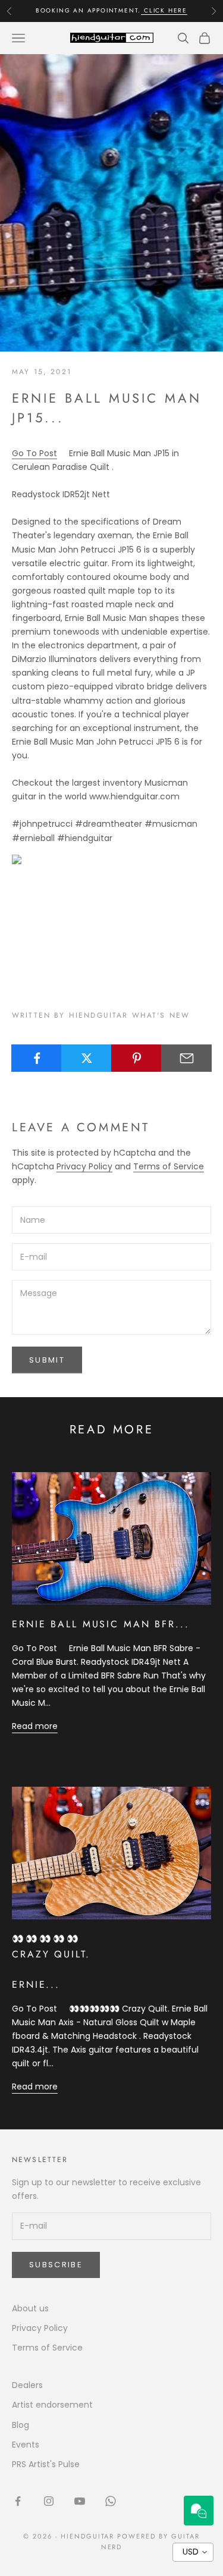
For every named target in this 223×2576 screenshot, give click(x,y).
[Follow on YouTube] (80, 2501)
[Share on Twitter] (87, 1058)
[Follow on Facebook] (18, 2501)
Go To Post (34, 453)
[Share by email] (186, 1058)
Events (26, 2445)
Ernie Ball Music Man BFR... (101, 1624)
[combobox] (193, 2552)
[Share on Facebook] (37, 1058)
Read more (35, 1726)
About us (30, 2308)
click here (164, 7)
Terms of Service (169, 1166)
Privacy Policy (84, 1166)
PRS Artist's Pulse (46, 2464)
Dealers (27, 2385)
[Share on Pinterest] (136, 1058)
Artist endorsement (52, 2405)
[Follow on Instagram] (49, 2501)
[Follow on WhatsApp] (111, 2501)
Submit (47, 1360)
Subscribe (56, 2265)
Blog (21, 2425)
